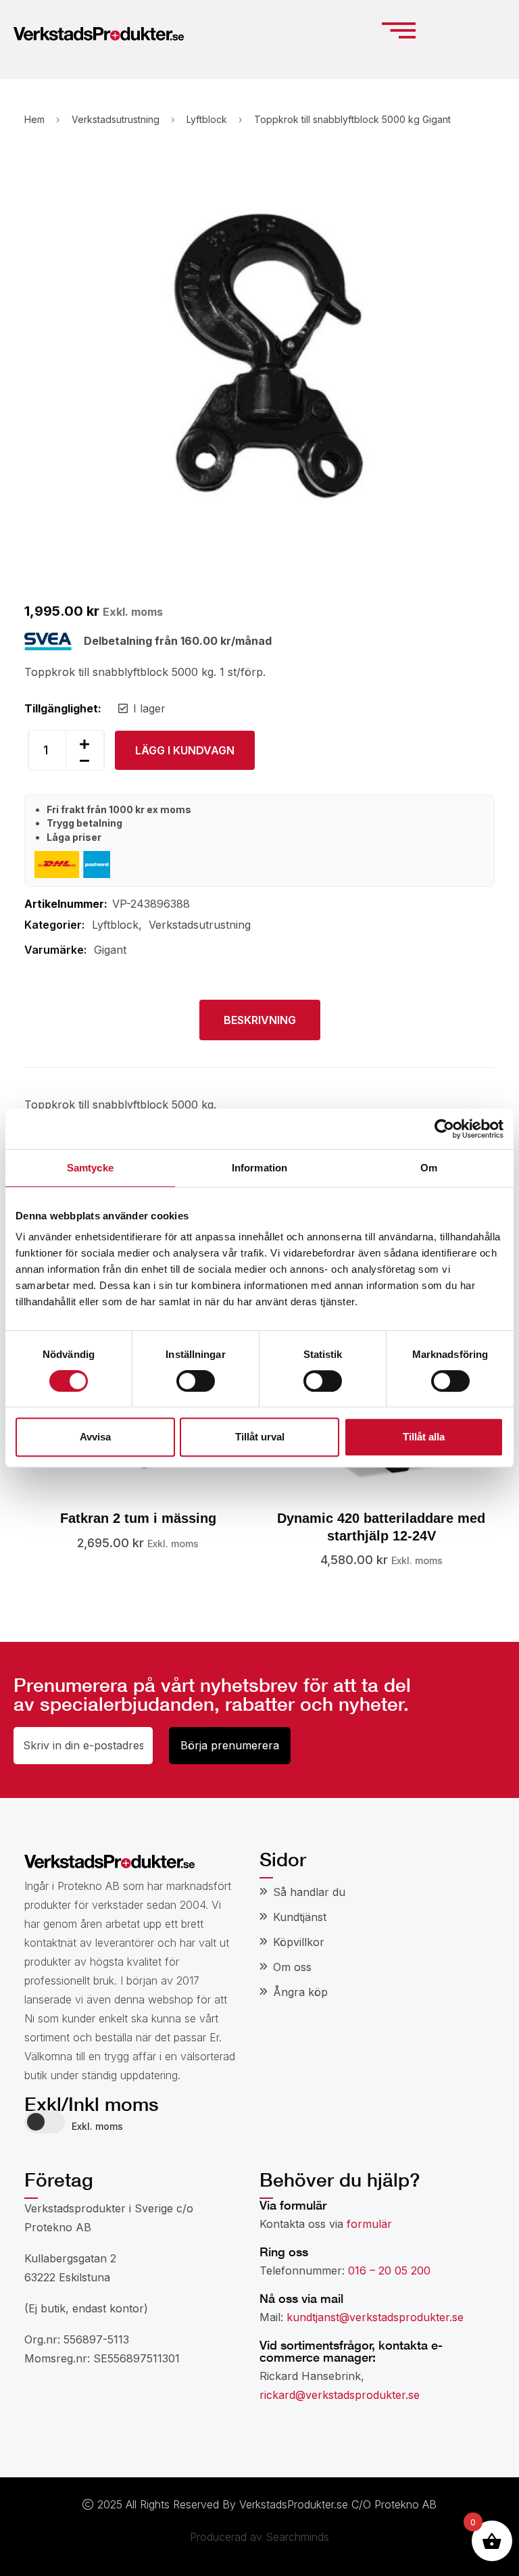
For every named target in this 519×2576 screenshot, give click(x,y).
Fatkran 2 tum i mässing (138, 1518)
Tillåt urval (260, 1437)
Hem (34, 119)
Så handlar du (309, 1892)
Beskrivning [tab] (260, 1020)
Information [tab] (259, 1168)
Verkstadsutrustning (116, 119)
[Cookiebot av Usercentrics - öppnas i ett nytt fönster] (444, 1129)
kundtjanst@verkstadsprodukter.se (375, 2317)
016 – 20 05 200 (389, 2270)
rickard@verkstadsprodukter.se (340, 2395)
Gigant (110, 950)
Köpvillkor (299, 1942)
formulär (369, 2224)
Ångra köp (300, 1992)
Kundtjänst (300, 1917)
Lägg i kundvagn (185, 750)
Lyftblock (207, 119)
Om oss (292, 1967)
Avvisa (95, 1437)
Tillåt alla (424, 1437)
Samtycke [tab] (90, 1168)
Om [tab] (429, 1168)
